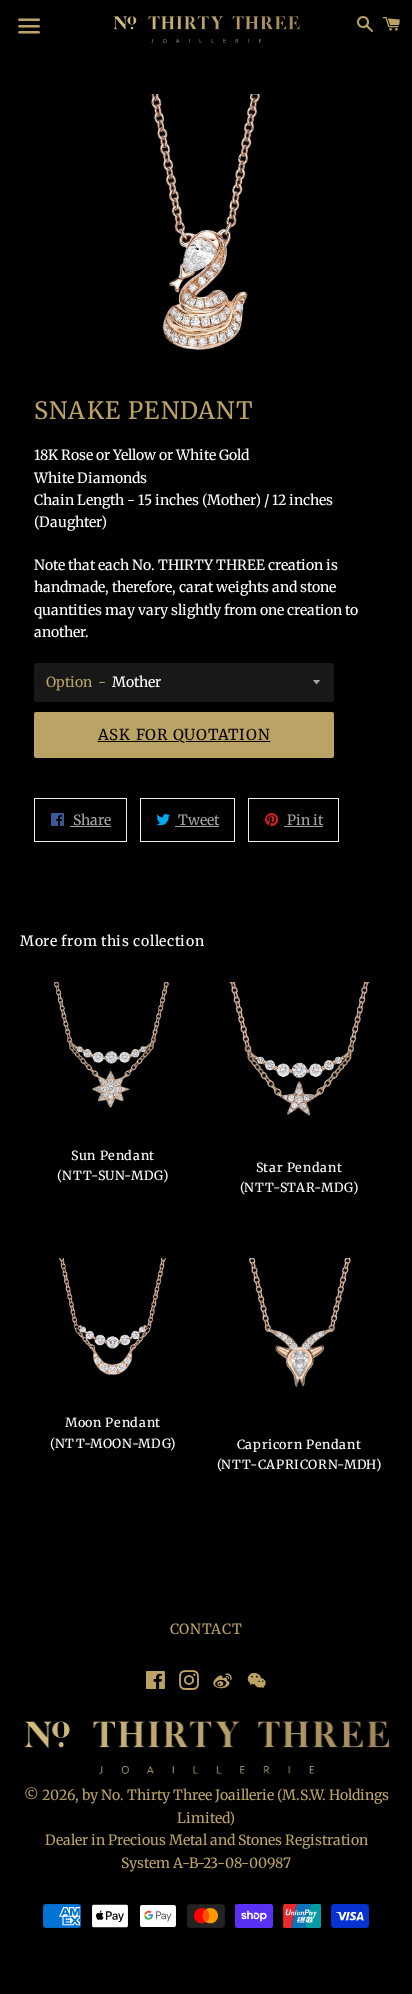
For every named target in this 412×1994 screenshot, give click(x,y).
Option (69, 682)
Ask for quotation (184, 734)
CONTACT (206, 1629)
